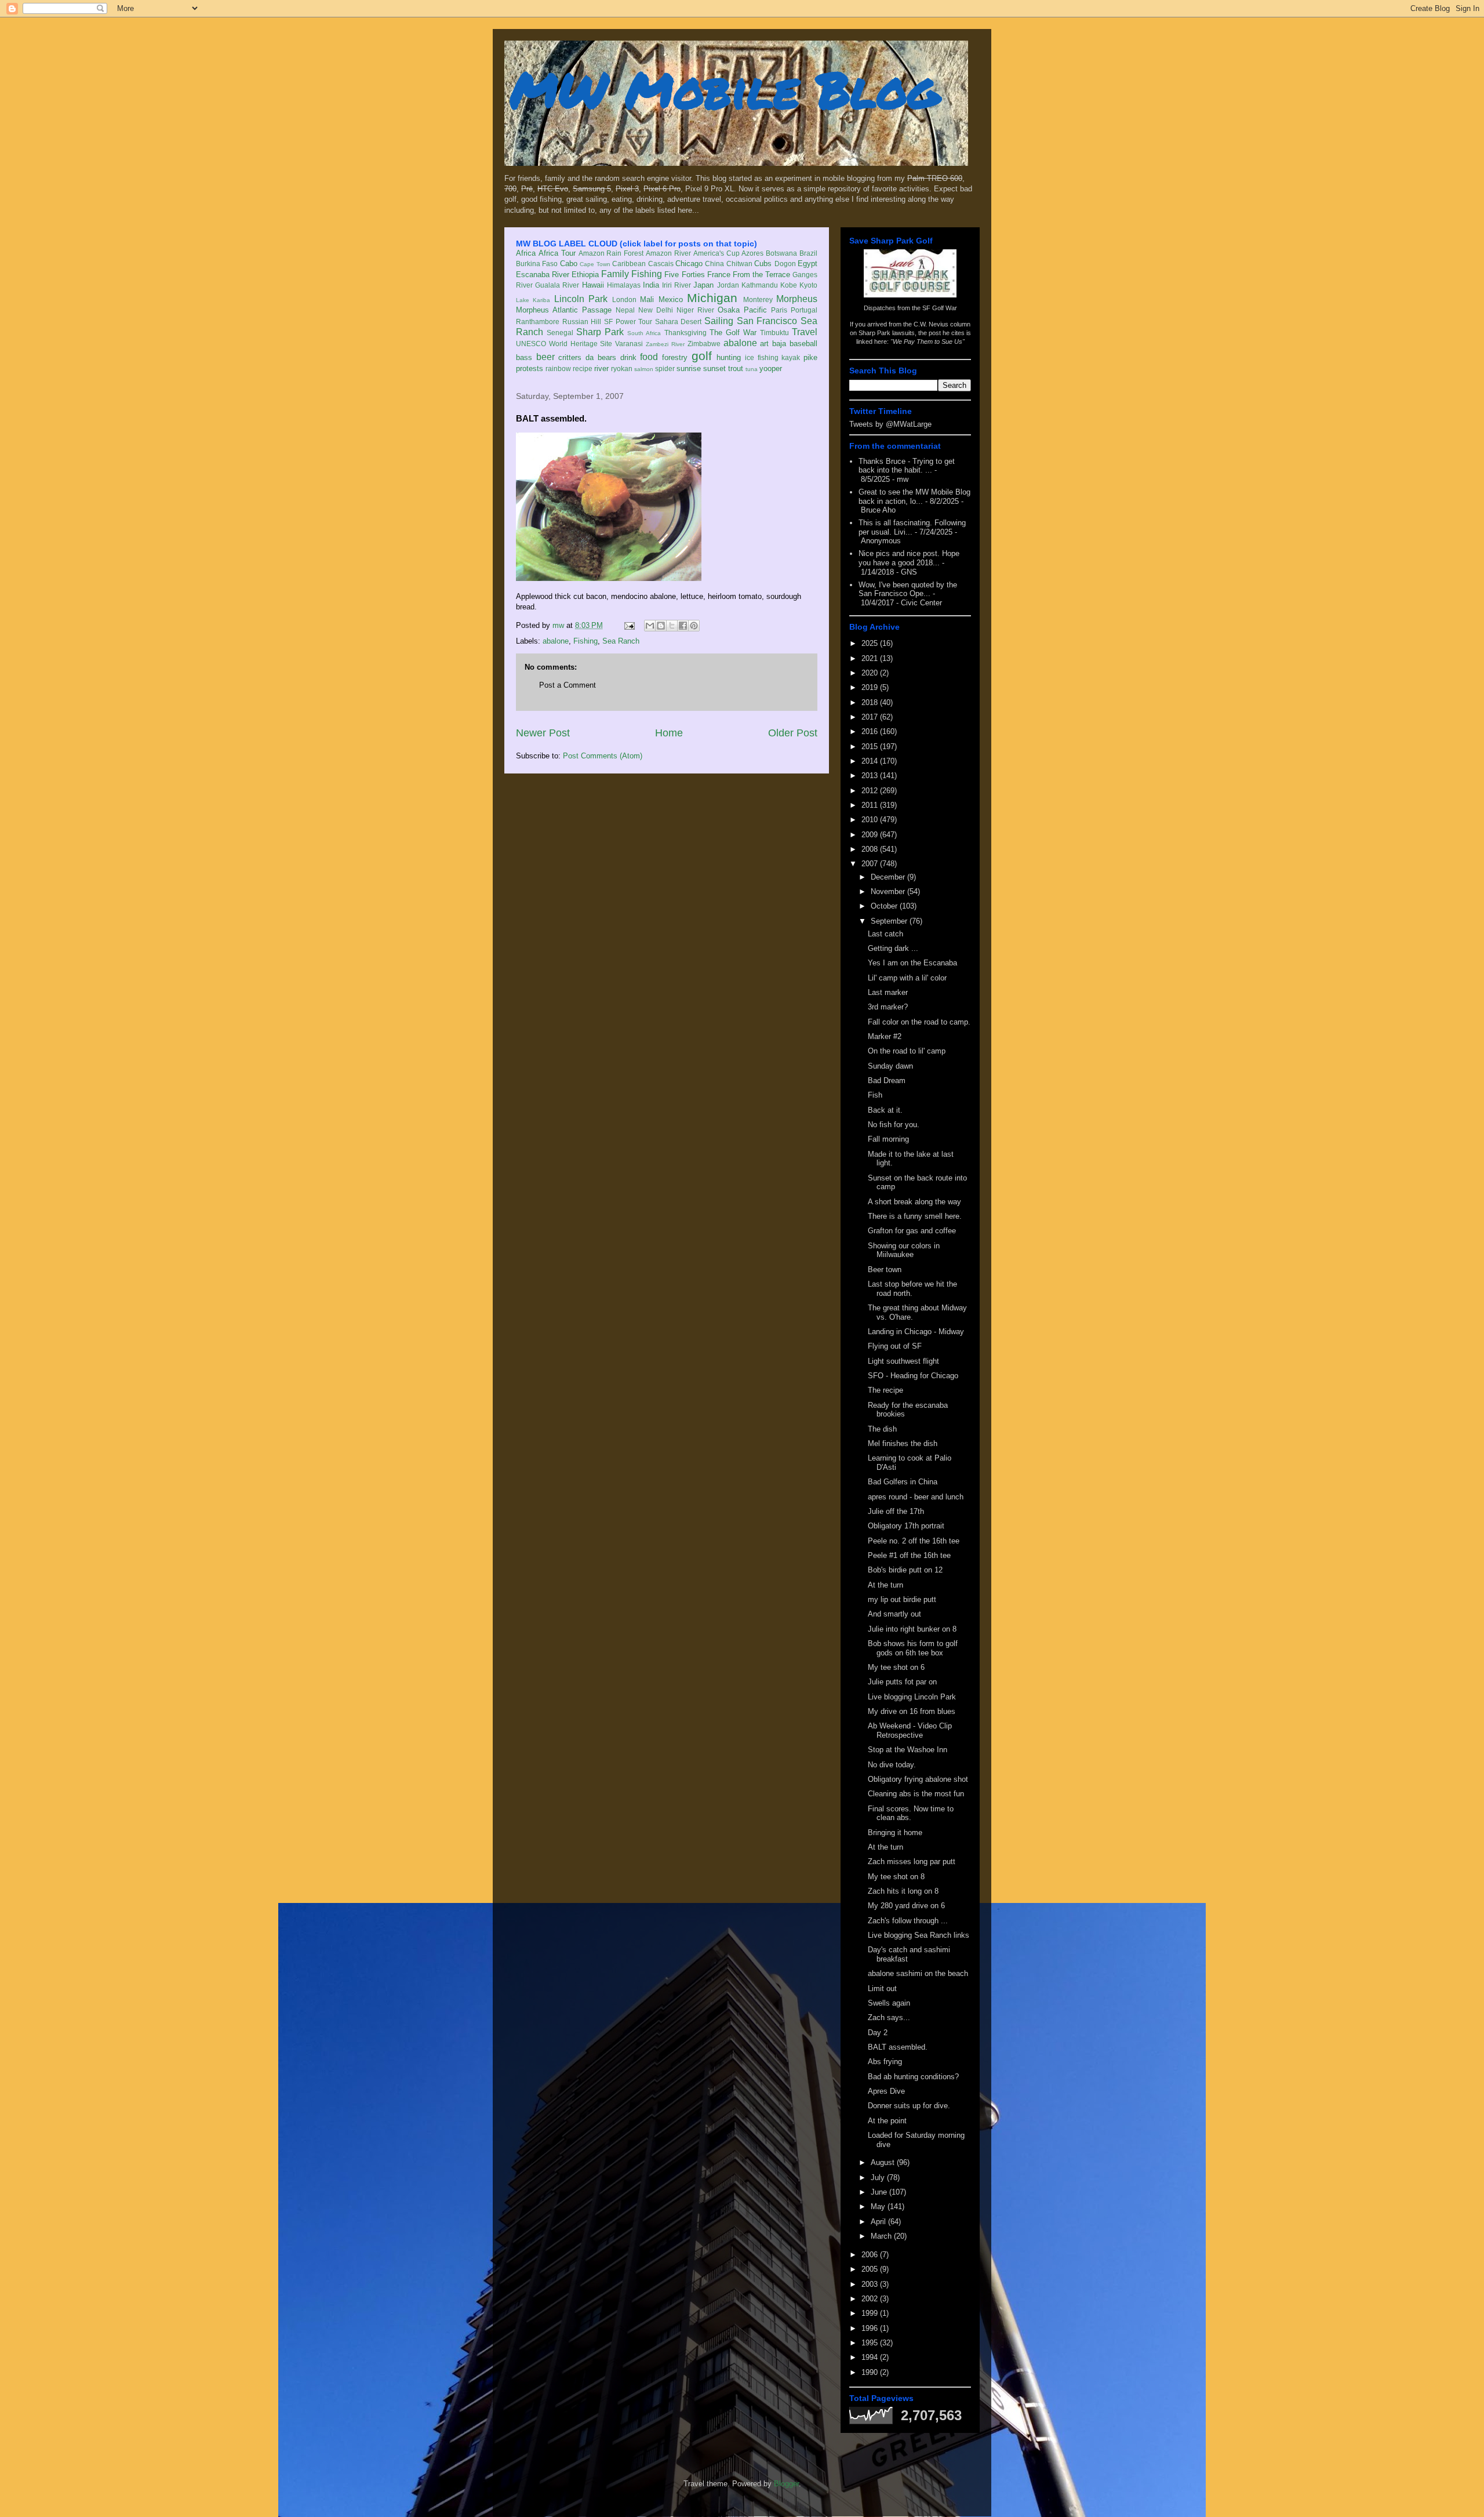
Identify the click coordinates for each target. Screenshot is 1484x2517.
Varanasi (629, 344)
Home (669, 733)
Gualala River (557, 285)
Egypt (808, 264)
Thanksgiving (685, 333)
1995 (871, 2343)
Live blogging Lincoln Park (912, 1697)
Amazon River (668, 253)
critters (570, 357)
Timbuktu (774, 333)
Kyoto (808, 285)
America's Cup (716, 253)
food (649, 357)
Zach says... (889, 2017)
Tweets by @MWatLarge (890, 424)
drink (628, 357)
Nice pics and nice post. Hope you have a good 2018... (909, 558)
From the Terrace (761, 275)
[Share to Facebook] (683, 626)
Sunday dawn (890, 1066)
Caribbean (629, 264)
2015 (871, 747)
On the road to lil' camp (907, 1051)
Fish (875, 1095)
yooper (771, 368)
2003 (871, 2284)
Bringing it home (895, 1833)
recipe (583, 368)
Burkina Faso (537, 264)
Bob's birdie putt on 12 (905, 1570)
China (714, 264)
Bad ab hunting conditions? (913, 2077)
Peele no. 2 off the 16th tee (914, 1541)
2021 (871, 658)
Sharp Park (600, 332)
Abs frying (885, 2062)
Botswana (781, 253)
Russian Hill (582, 322)
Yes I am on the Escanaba (912, 963)
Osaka (729, 310)
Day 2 (878, 2033)
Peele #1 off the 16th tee (909, 1555)
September (890, 921)
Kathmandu (760, 285)
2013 (871, 776)
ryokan (622, 368)
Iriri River (676, 285)
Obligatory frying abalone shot (918, 1779)
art (764, 344)
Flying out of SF (895, 1346)
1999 (871, 2313)
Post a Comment (568, 685)
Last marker (888, 992)
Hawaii (593, 285)
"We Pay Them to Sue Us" (927, 342)
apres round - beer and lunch (916, 1497)
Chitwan (739, 264)
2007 (871, 864)
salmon (644, 369)
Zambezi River (665, 344)
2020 (871, 673)
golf (702, 356)
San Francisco (767, 321)
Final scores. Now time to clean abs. (911, 1813)
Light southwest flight (903, 1361)
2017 (871, 717)
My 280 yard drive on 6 (906, 1906)
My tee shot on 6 (896, 1667)
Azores (752, 253)
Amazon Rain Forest (611, 253)
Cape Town (595, 264)
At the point (887, 2121)
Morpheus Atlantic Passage (564, 310)
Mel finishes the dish (903, 1443)
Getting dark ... (893, 948)
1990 (871, 2372)
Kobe (789, 285)
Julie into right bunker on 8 (912, 1629)
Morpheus (797, 299)
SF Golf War (940, 308)
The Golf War (733, 333)
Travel (805, 332)
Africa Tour (557, 253)
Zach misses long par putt (912, 1862)
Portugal (804, 310)
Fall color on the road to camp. (919, 1022)
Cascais (661, 264)
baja (779, 344)
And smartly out (894, 1614)
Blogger (786, 2484)
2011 (871, 805)
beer (545, 357)
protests (530, 368)
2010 (871, 820)
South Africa (644, 333)
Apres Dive (886, 2091)
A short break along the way (914, 1202)
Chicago (689, 264)
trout (736, 368)
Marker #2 (885, 1036)
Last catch (885, 934)
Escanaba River (543, 275)
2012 (871, 791)
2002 (871, 2299)
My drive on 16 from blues (912, 1711)
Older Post (793, 733)
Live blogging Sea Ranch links (919, 1935)
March (882, 2236)
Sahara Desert (679, 322)
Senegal (560, 333)
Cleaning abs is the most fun (916, 1794)
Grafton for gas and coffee (912, 1231)
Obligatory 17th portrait (906, 1526)
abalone (740, 343)
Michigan (712, 298)
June (880, 2192)
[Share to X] (672, 626)
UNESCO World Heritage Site (564, 344)
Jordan (728, 285)
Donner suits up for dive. (909, 2106)
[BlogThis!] (661, 626)
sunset (714, 368)
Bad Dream (887, 1080)
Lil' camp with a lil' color (907, 978)
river (601, 368)
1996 (871, 2328)
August (884, 2162)
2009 (871, 835)
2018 (871, 702)
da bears (601, 357)
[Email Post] (629, 625)
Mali (647, 299)
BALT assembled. (898, 2047)
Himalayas (624, 285)
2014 (871, 761)
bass (524, 357)
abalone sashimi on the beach (918, 1973)
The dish (882, 1429)
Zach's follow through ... (908, 1921)
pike (810, 357)
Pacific (755, 310)
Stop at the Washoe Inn (908, 1750)
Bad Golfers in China (903, 1482)
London (624, 299)
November (889, 891)
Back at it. (885, 1110)
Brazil (808, 253)
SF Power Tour (628, 322)
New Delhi (656, 310)
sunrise (689, 368)
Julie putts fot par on (902, 1682)
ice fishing (762, 357)
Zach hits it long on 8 (903, 1891)
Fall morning (888, 1139)
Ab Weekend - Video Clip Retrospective (910, 1730)
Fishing (647, 274)
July (879, 2178)
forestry (675, 357)
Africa (526, 253)
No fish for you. (894, 1125)
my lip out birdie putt (902, 1599)
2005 (871, 2269)
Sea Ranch (621, 641)
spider (665, 368)
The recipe (885, 1390)
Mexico (671, 299)
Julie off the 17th (896, 1511)
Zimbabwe (704, 344)
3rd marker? (888, 1007)
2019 (871, 687)
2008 (871, 849)
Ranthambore (538, 322)
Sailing (719, 321)
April (879, 2222)
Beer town (885, 1270)
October (885, 906)
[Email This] (650, 626)
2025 (871, 643)
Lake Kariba (533, 300)
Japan (703, 285)
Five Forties (684, 275)
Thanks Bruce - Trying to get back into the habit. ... (907, 466)
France (719, 275)
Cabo (569, 264)
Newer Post (543, 733)
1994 (871, 2357)
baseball (803, 344)
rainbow (558, 368)
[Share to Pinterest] (694, 626)
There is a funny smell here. (915, 1216)
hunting (729, 357)
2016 (871, 731)
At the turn (885, 1585)
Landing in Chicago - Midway (916, 1332)
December (889, 877)
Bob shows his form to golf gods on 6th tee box (913, 1648)
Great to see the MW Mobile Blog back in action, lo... (914, 497)
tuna (752, 369)
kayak (791, 357)
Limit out (882, 1988)
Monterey (758, 299)
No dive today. (892, 1765)
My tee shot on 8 (896, 1877)
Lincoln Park (581, 299)
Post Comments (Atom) (603, 756)
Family (615, 274)
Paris (779, 310)
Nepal (625, 310)
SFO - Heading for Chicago (913, 1376)
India (651, 285)
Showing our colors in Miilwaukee (904, 1250)
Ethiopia (585, 275)
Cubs (763, 264)
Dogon (785, 264)
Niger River (695, 310)
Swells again (889, 2003)
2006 (871, 2255)
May (879, 2207)
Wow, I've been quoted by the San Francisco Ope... (908, 589)
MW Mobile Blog (725, 89)
